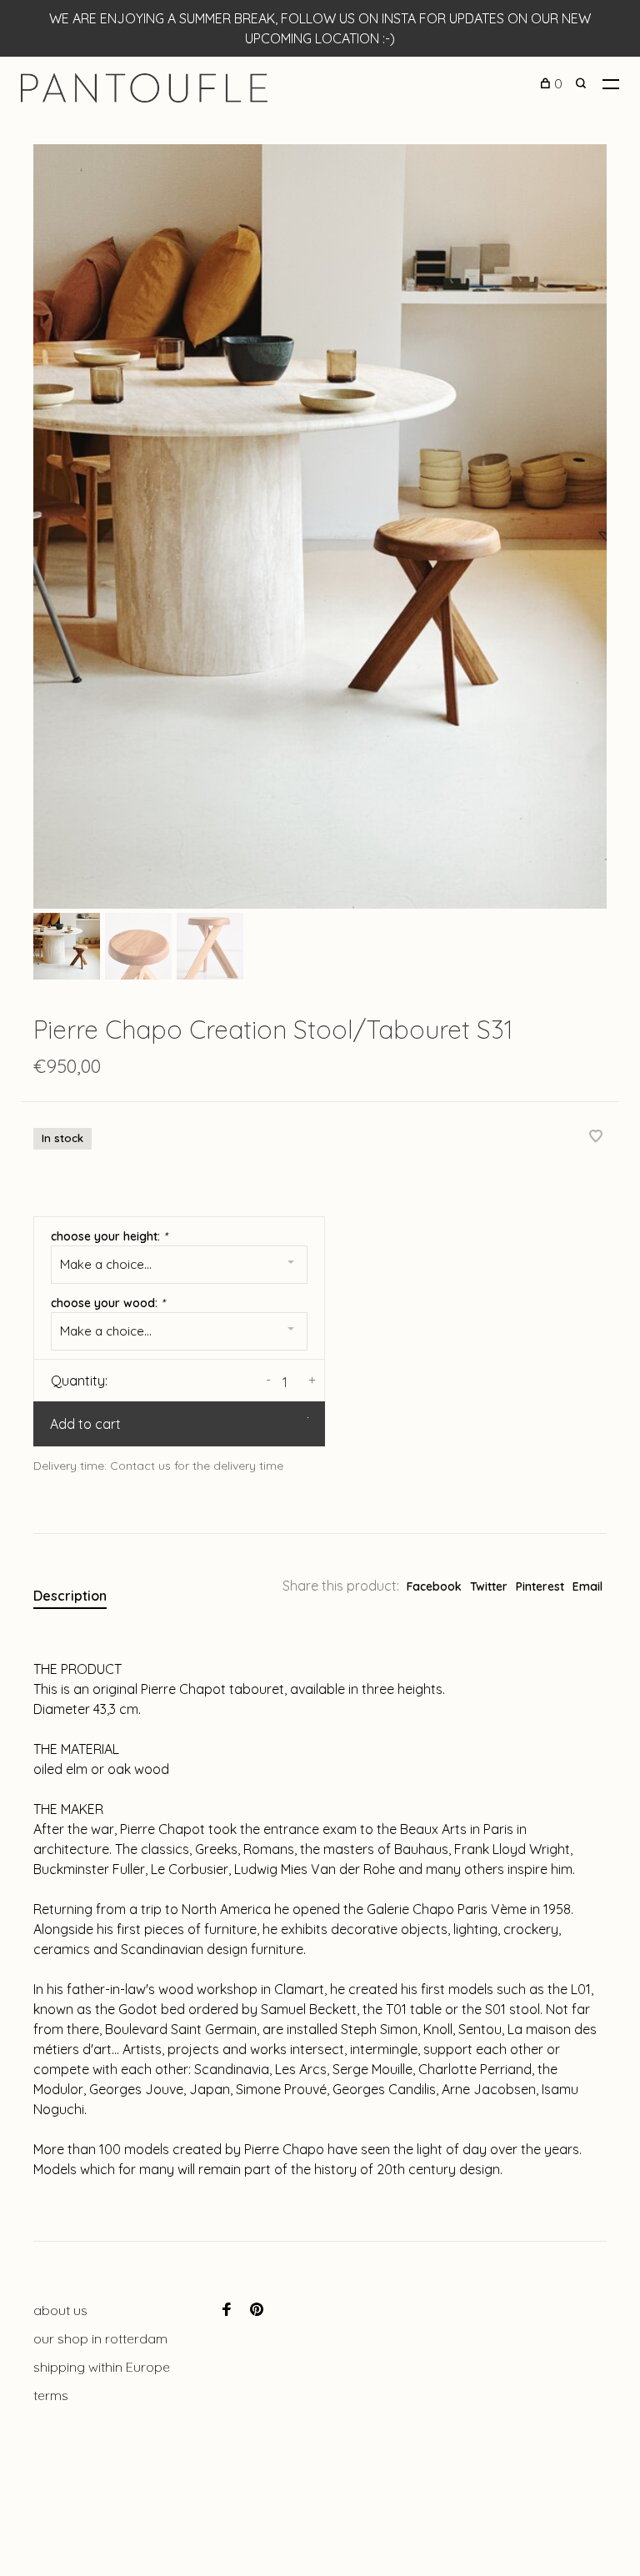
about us (60, 2310)
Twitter (489, 1586)
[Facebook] (227, 2310)
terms (51, 2395)
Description (70, 1596)
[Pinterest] (257, 2310)
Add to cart (85, 1424)
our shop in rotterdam (100, 2338)
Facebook (434, 1586)
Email (587, 1586)
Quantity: (79, 1381)
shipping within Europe (102, 2367)
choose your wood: (108, 1303)
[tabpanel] (320, 526)
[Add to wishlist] (596, 1137)
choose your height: (109, 1236)
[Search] (583, 83)
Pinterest (540, 1586)
